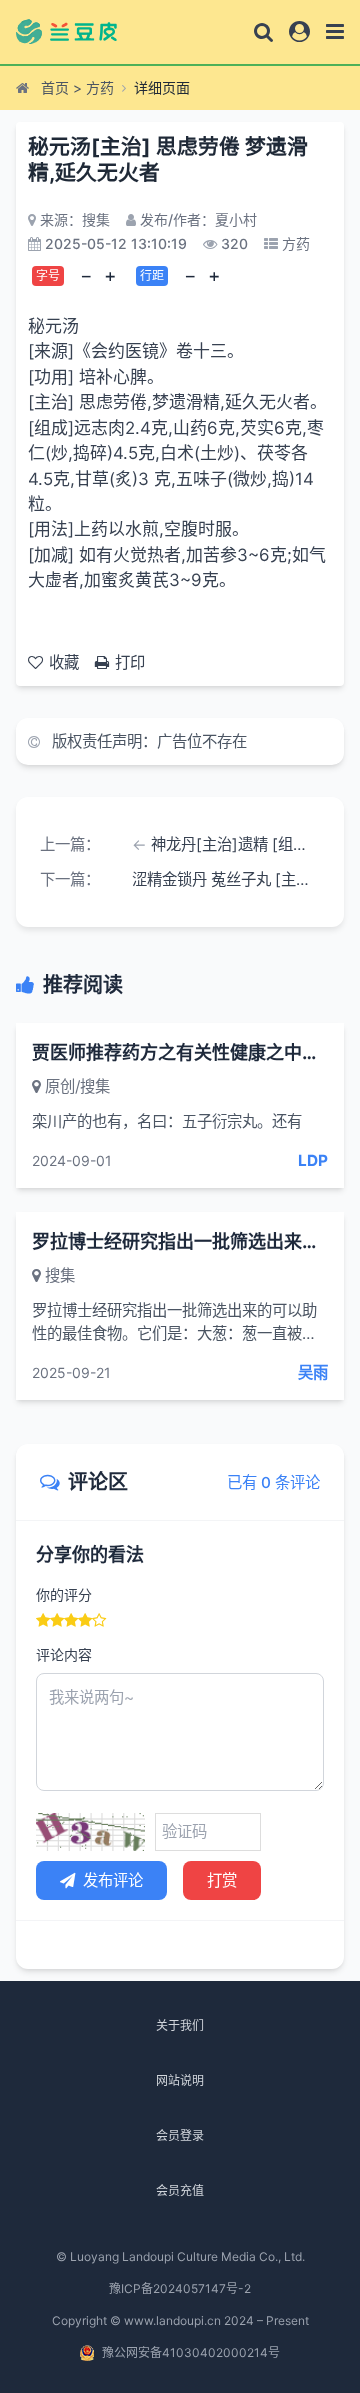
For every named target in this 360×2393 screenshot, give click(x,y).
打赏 (222, 1880)
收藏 (64, 662)
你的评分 (64, 1594)
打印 (130, 662)
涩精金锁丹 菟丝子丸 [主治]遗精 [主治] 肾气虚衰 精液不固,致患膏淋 (226, 879)
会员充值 (180, 2190)
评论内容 (64, 1654)
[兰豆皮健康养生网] (78, 32)
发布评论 (113, 1880)
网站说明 (180, 2080)
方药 (100, 87)
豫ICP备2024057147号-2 (180, 2288)
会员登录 (180, 2135)
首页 (55, 87)
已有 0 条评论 (273, 1482)
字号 (48, 275)
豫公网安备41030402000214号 (191, 2352)
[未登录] (299, 31)
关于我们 (180, 2025)
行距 (152, 275)
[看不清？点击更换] (90, 1832)
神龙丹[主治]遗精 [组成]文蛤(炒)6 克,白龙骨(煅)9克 (235, 844)
